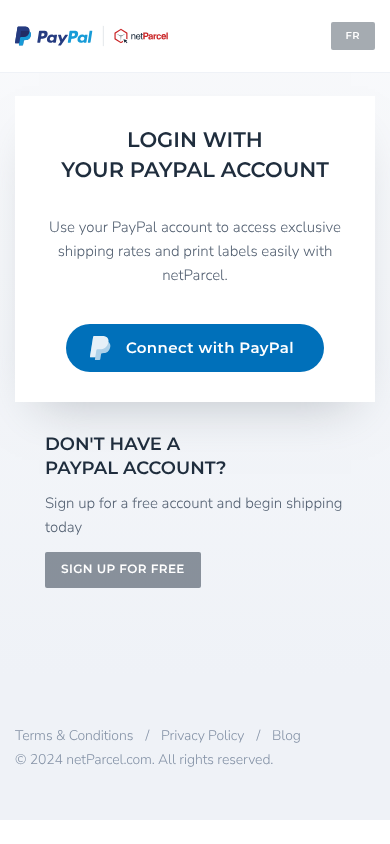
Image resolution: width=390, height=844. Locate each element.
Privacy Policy (202, 735)
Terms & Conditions (74, 735)
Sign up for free (123, 569)
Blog (286, 735)
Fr (353, 35)
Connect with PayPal (210, 347)
